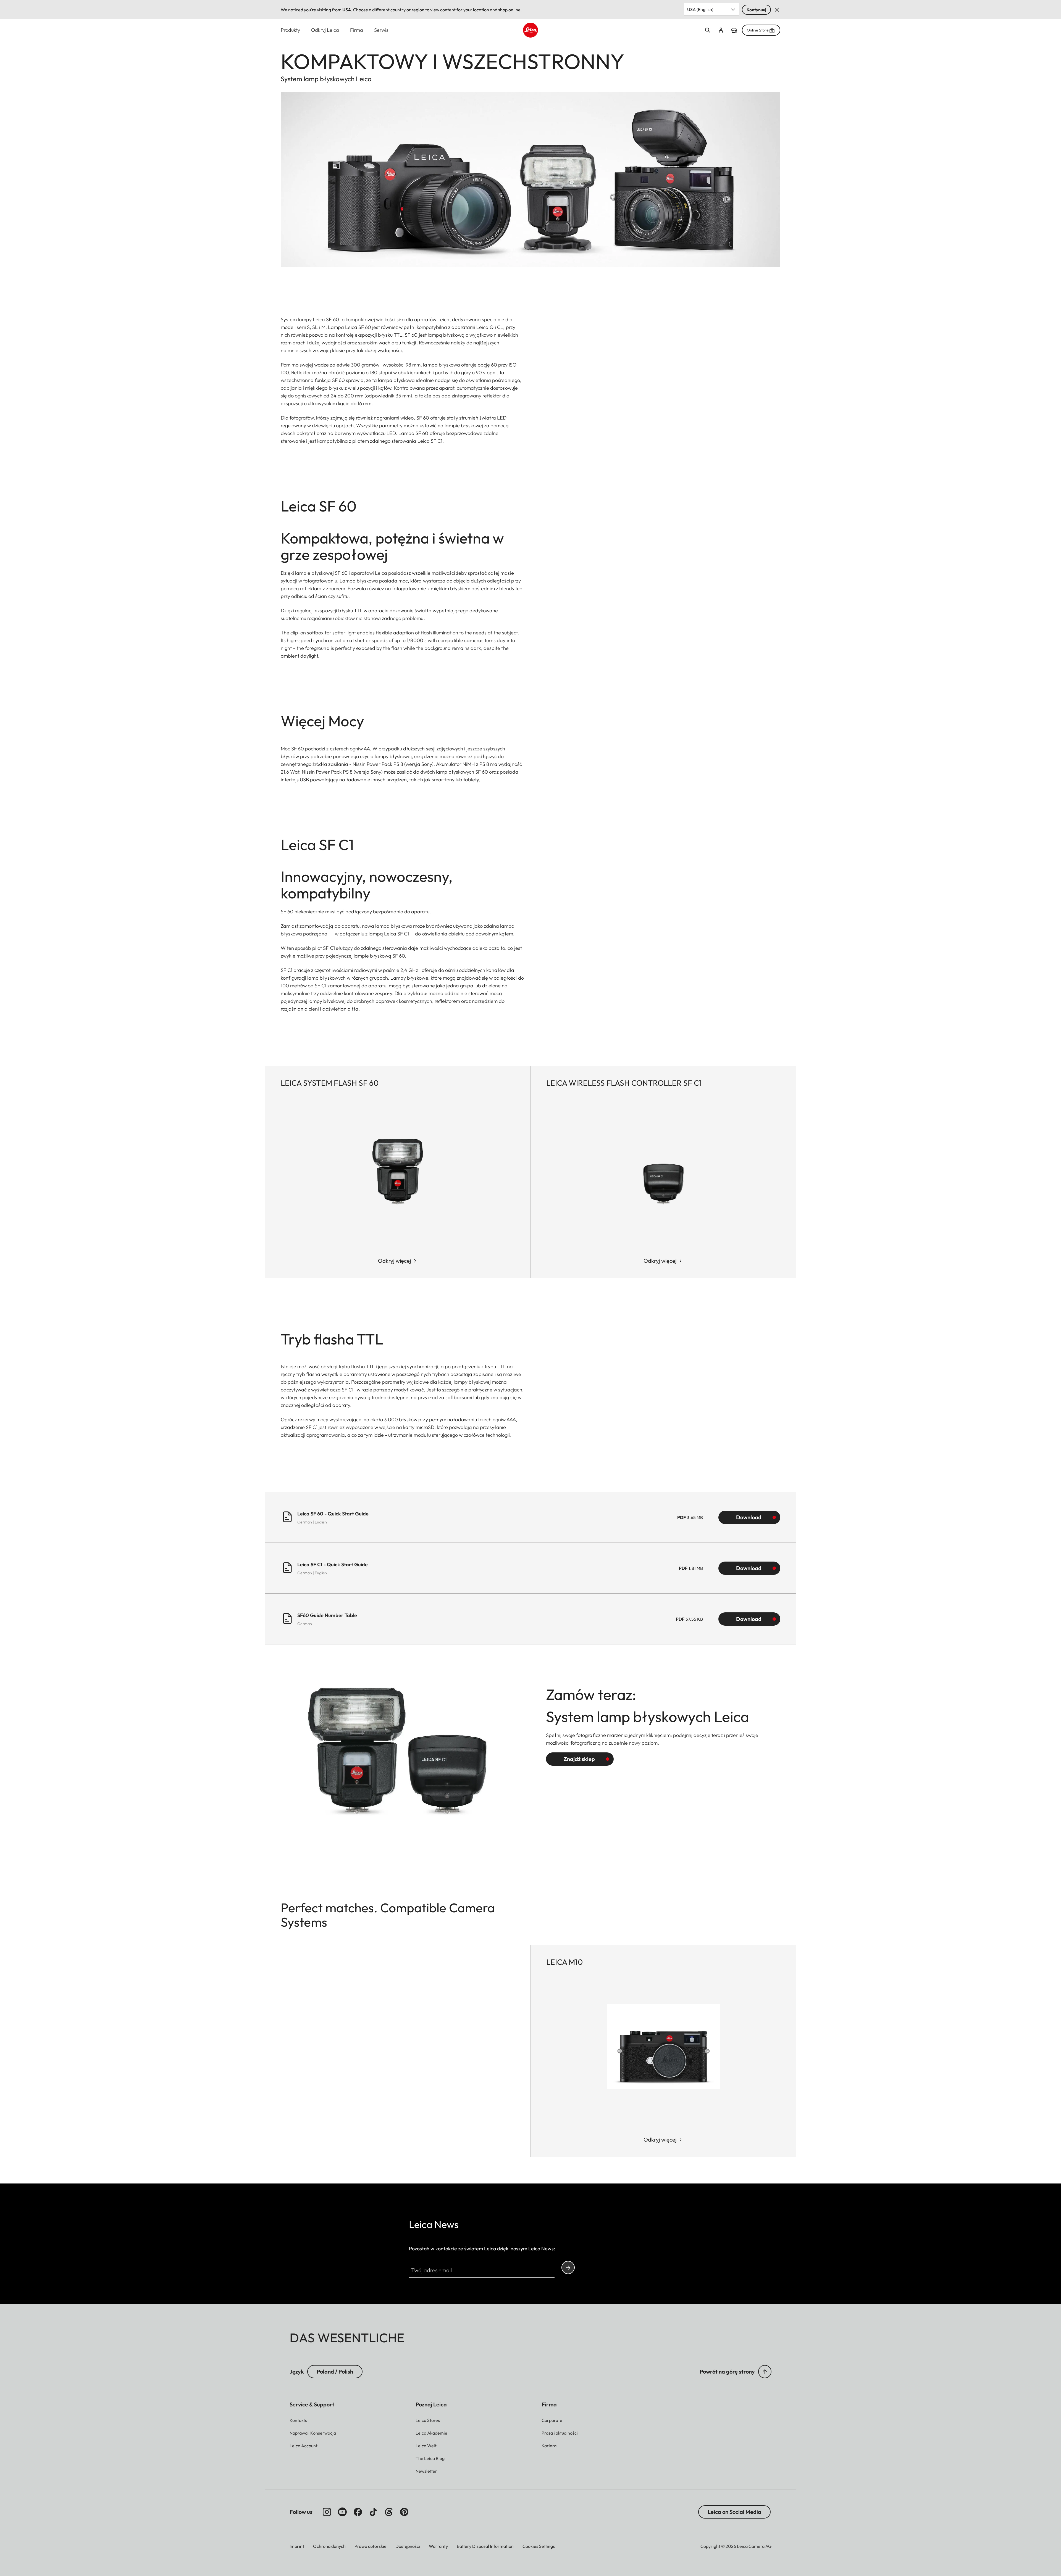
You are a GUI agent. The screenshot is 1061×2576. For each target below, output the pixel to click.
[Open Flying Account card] (721, 30)
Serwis (381, 30)
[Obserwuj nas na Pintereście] (404, 2512)
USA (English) (700, 9)
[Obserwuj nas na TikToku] (373, 2512)
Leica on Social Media (734, 2512)
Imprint (297, 2546)
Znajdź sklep (579, 1759)
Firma (357, 30)
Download (749, 1517)
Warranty (438, 2546)
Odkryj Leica (325, 30)
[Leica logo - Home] (530, 30)
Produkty (290, 30)
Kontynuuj (756, 10)
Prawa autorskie (371, 2546)
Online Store (758, 30)
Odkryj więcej (395, 1261)
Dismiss (777, 10)
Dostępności (408, 2546)
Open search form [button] (708, 30)
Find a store (734, 30)
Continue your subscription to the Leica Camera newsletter (568, 2267)
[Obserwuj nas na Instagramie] (327, 2512)
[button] (765, 2372)
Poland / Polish (335, 2371)
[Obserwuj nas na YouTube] (342, 2512)
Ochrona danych (329, 2546)
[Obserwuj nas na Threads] (389, 2512)
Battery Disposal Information (485, 2546)
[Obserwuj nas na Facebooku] (358, 2512)
